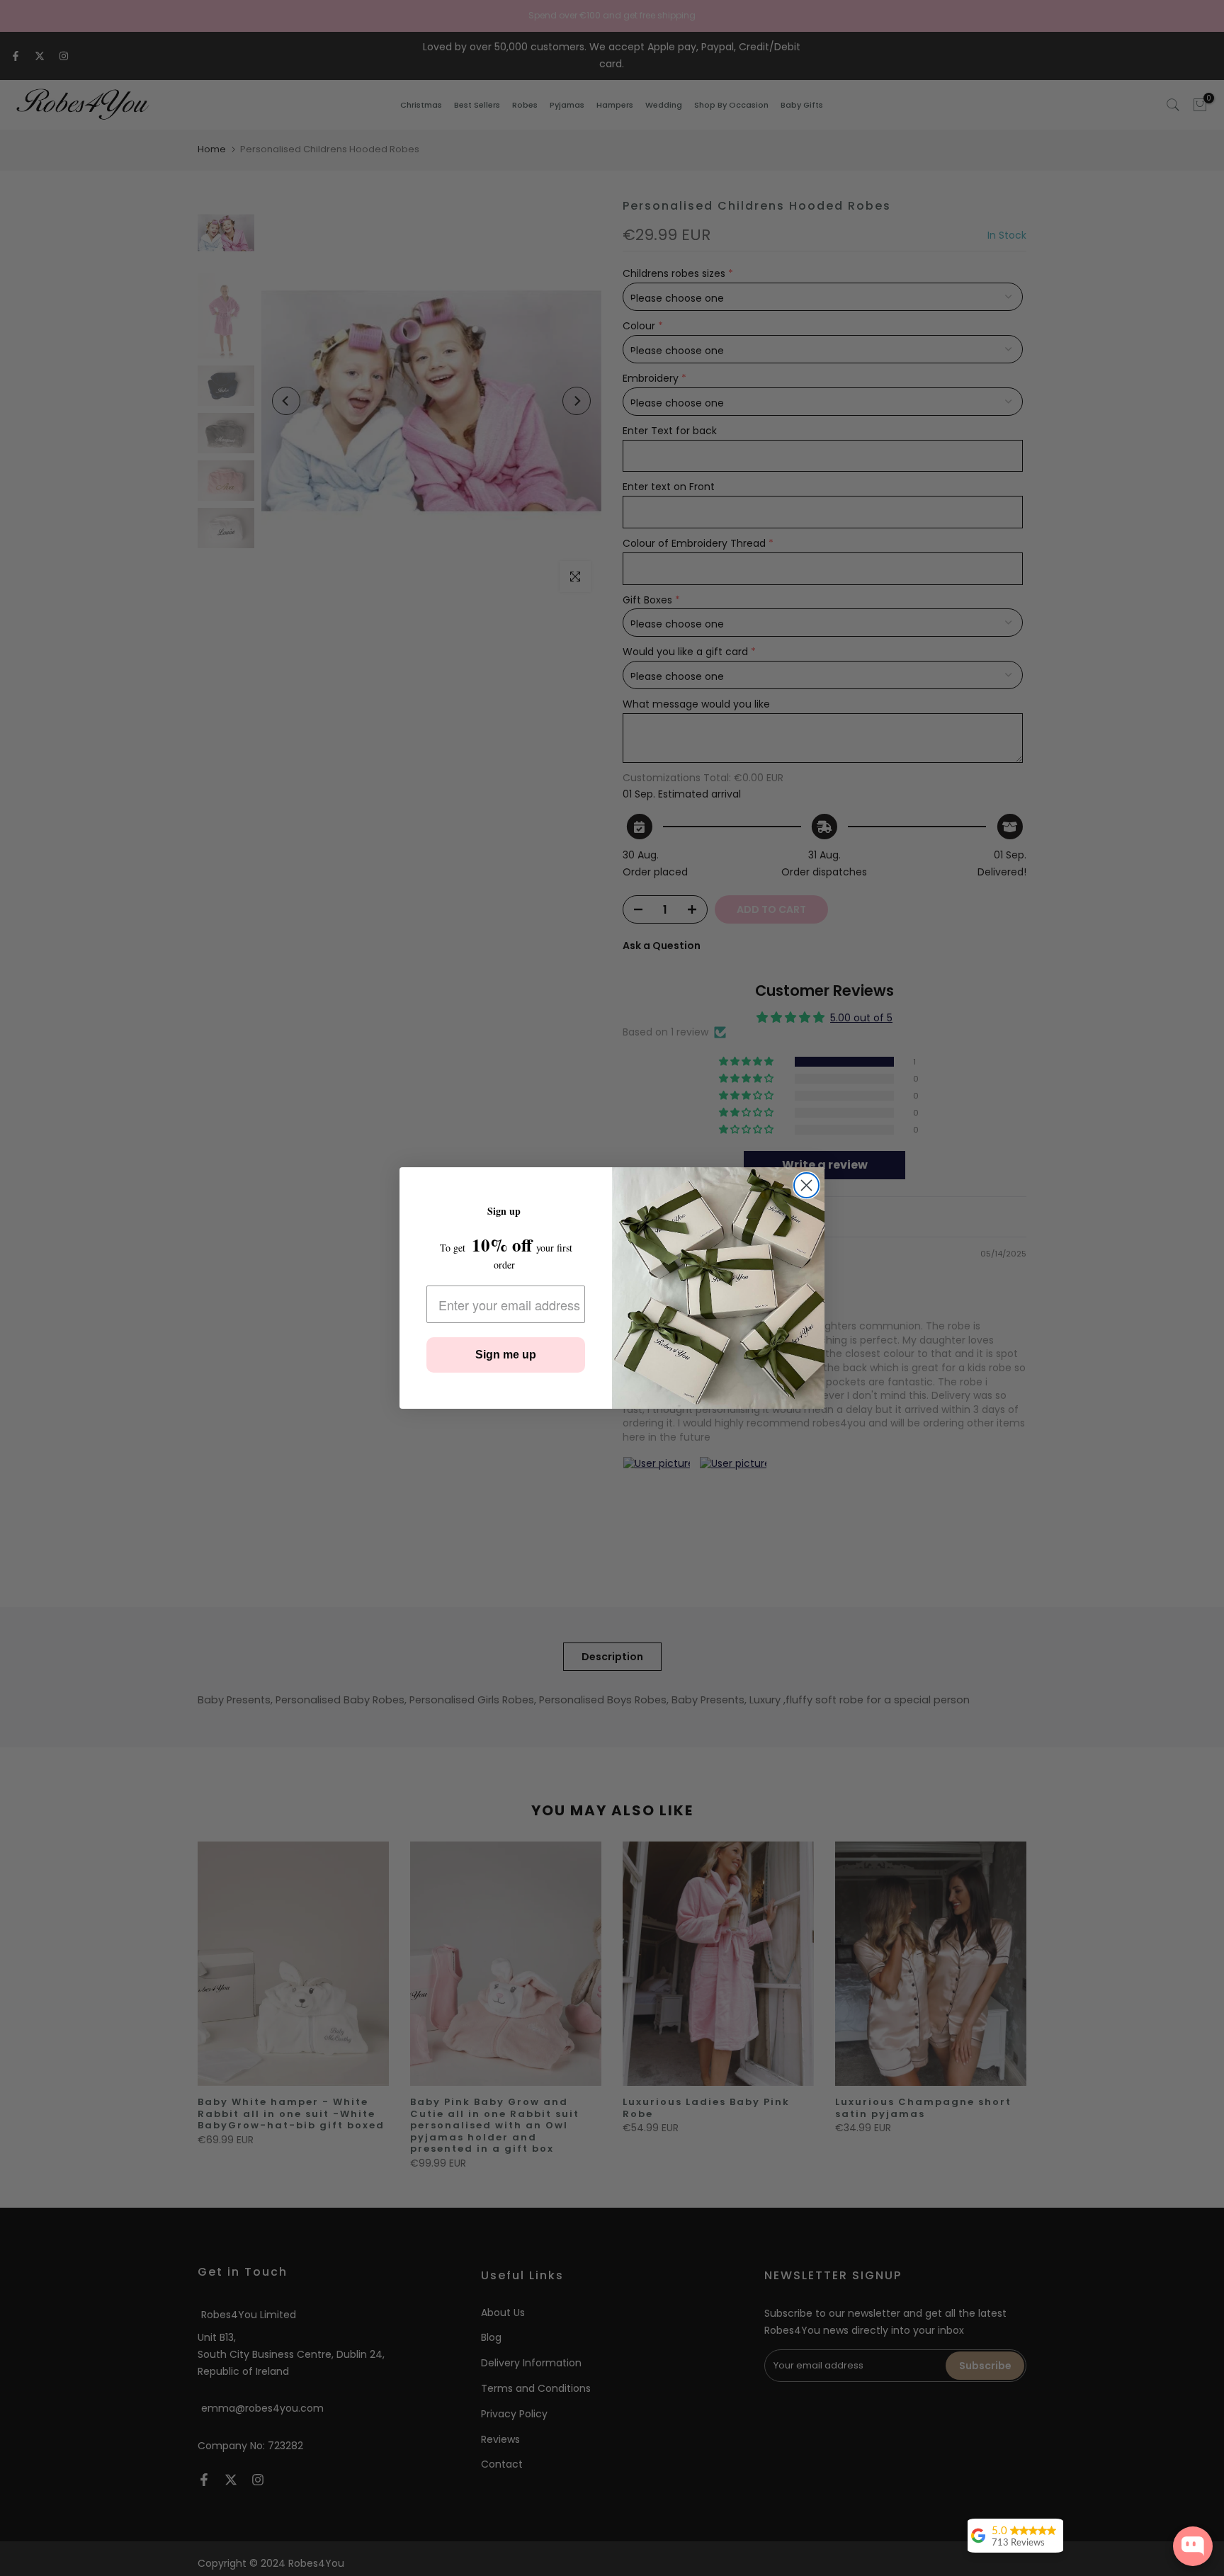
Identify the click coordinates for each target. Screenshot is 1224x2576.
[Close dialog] (806, 1185)
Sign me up (506, 1355)
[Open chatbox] (1193, 2546)
